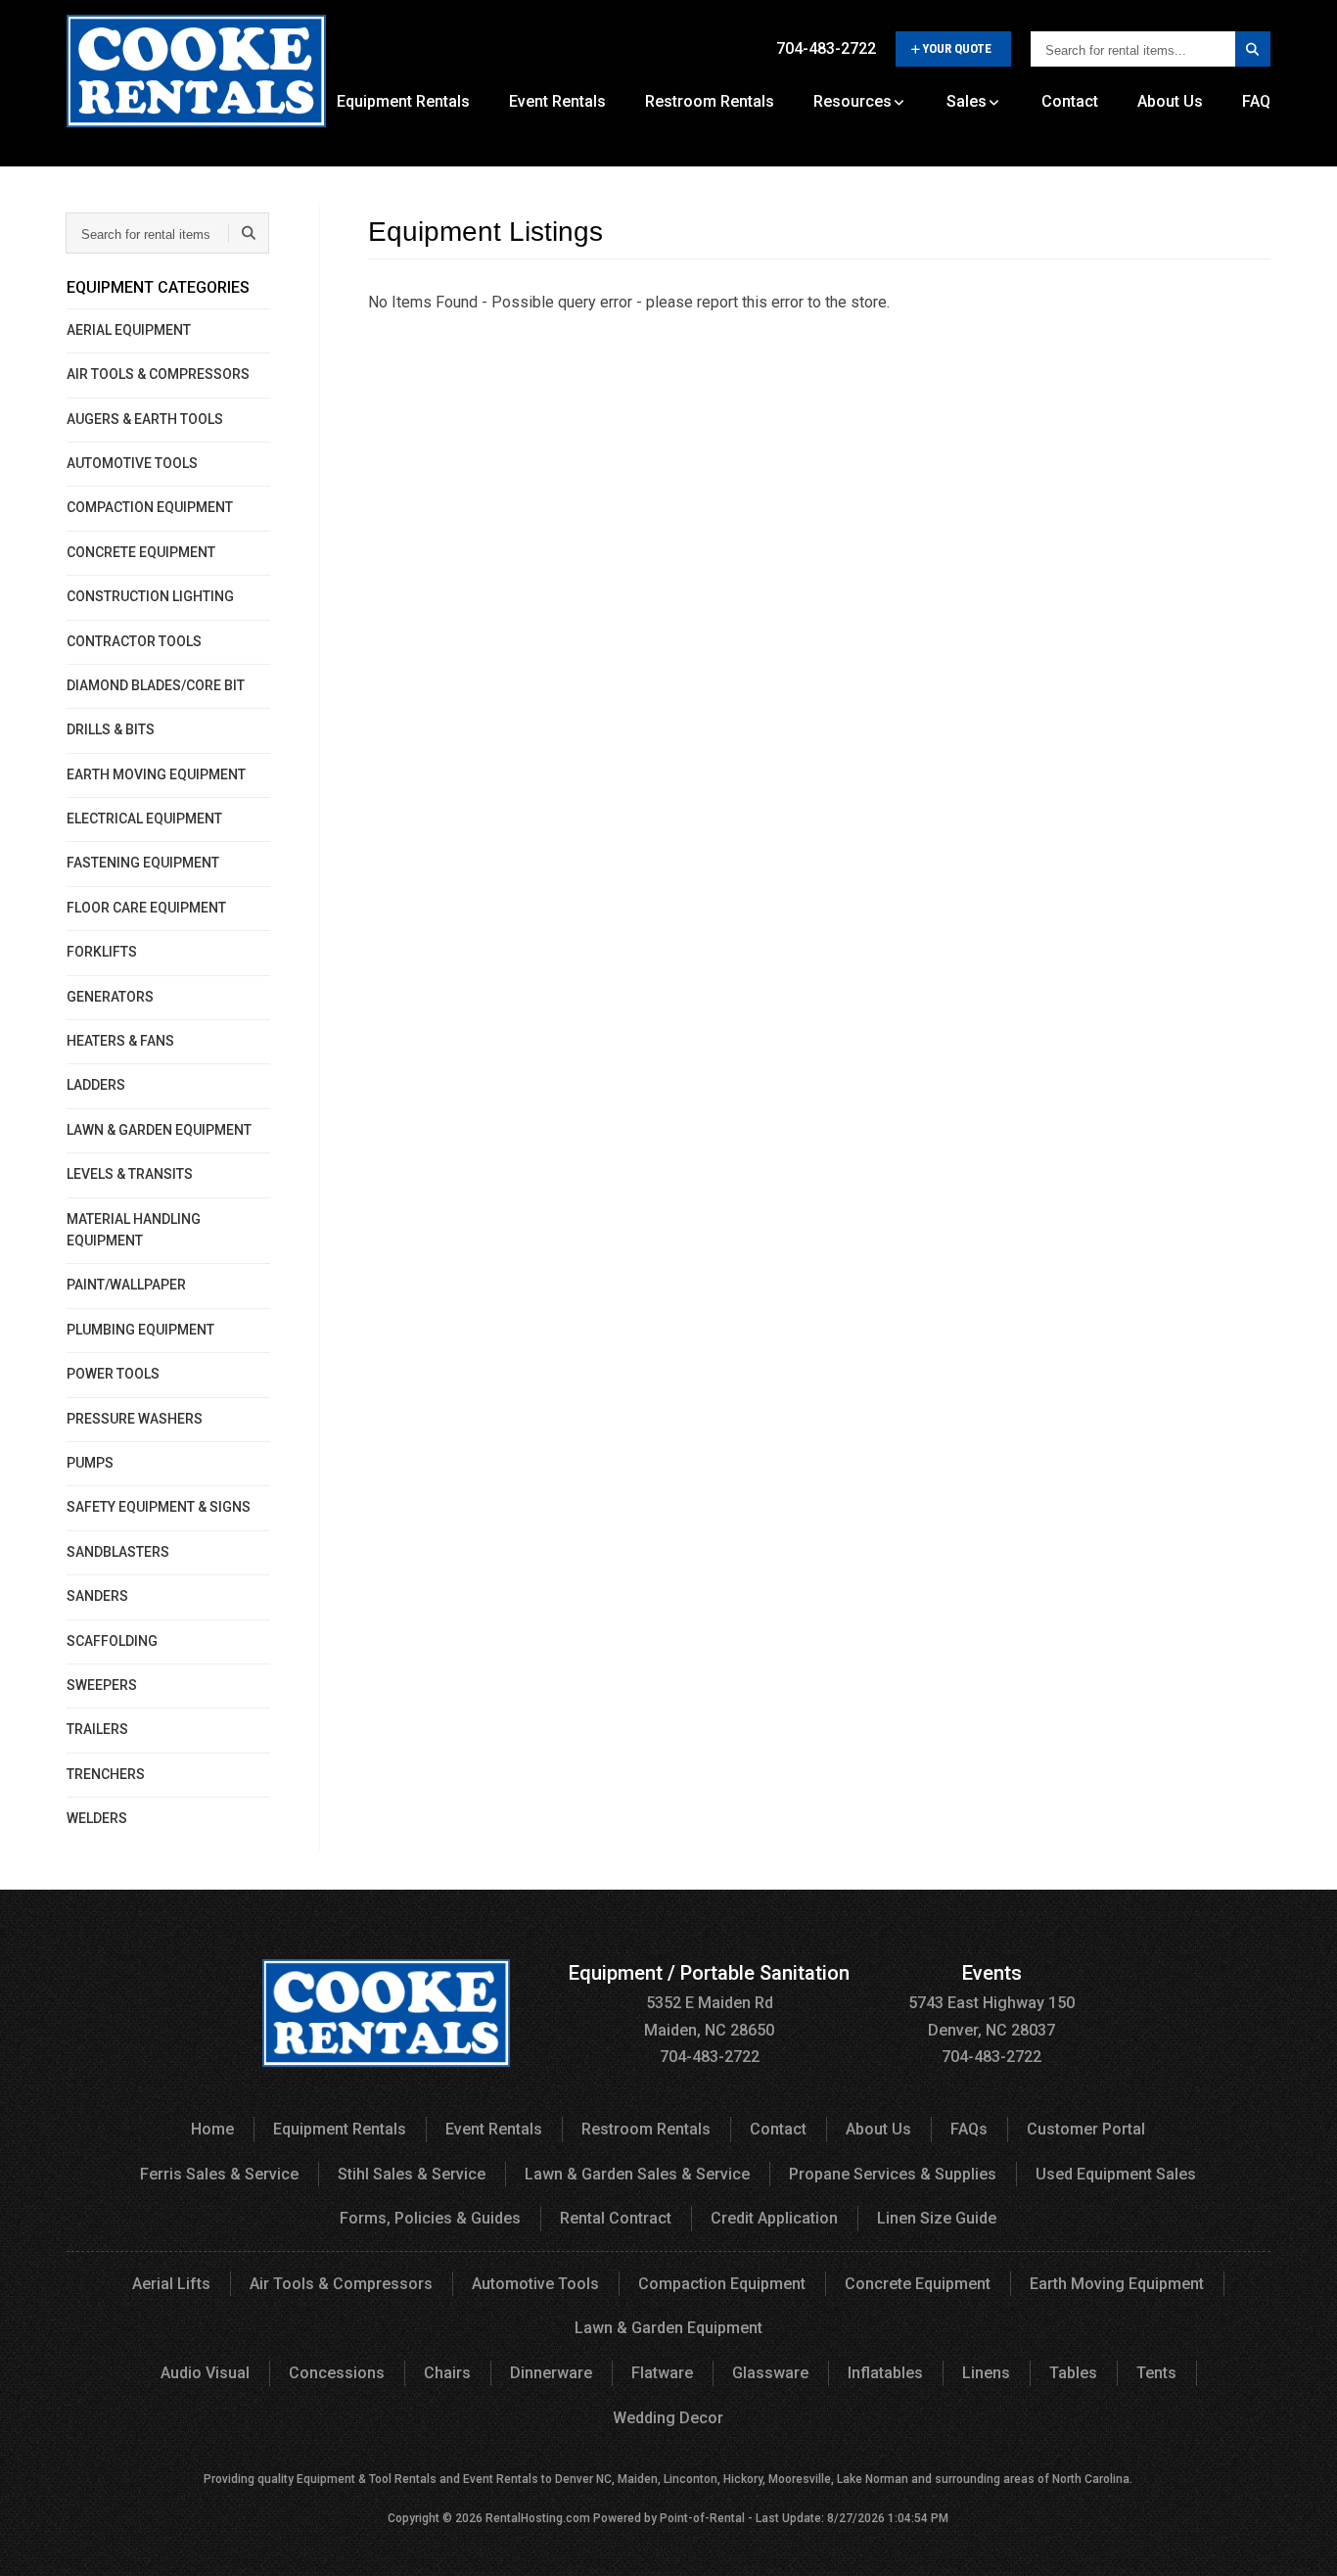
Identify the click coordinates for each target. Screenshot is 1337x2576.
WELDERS (97, 1818)
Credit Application (774, 2218)
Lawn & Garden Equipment (668, 2328)
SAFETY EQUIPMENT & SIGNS (159, 1507)
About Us (1170, 101)
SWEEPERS (102, 1685)
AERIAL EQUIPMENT (129, 330)
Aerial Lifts (171, 2284)
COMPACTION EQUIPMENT (150, 507)
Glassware (770, 2373)
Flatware (662, 2373)
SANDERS (97, 1596)
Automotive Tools (535, 2284)
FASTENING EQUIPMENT (143, 863)
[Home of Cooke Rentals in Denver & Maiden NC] (196, 78)
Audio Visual (205, 2373)
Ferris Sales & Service (219, 2174)
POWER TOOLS (113, 1374)
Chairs (447, 2373)
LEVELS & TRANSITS (130, 1174)
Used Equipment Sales (1116, 2174)
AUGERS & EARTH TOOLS (145, 419)
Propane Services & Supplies (893, 2174)
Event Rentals (557, 101)
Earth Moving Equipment (1117, 2284)
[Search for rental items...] (1253, 49)
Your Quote (957, 48)
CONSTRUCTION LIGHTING (150, 596)
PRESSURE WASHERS (135, 1419)
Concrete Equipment (918, 2284)
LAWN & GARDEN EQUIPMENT (159, 1130)
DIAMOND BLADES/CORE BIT (156, 685)
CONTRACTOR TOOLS (134, 641)
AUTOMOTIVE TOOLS (132, 463)
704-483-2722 (826, 48)
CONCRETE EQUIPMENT (141, 552)
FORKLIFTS (102, 952)
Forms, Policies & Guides (430, 2218)
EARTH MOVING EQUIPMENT (156, 774)
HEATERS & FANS (120, 1041)
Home (212, 2129)
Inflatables (885, 2373)
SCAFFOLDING (112, 1641)
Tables (1073, 2373)
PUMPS (90, 1463)
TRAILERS (97, 1729)
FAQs (969, 2129)
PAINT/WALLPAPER (126, 1285)
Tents (1156, 2373)
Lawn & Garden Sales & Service (637, 2174)
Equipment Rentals (403, 101)
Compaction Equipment (722, 2284)
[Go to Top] (1300, 2541)
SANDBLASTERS (118, 1552)
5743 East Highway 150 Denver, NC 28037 (991, 2002)
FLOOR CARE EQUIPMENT (146, 908)
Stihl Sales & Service (412, 2174)
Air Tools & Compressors (341, 2284)
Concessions (337, 2373)
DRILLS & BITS (111, 729)
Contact (1070, 101)
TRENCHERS (106, 1774)
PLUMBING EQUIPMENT (140, 1330)
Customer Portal (1086, 2129)
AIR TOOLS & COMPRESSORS (158, 374)
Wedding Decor (668, 2418)
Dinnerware (551, 2373)
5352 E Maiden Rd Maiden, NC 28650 (709, 2002)
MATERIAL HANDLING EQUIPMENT (134, 1230)
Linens (986, 2373)
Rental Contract (616, 2218)
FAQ (1256, 101)
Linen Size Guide (937, 2218)
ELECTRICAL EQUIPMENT (144, 819)
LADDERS (96, 1085)
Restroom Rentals (710, 101)
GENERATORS (110, 997)
